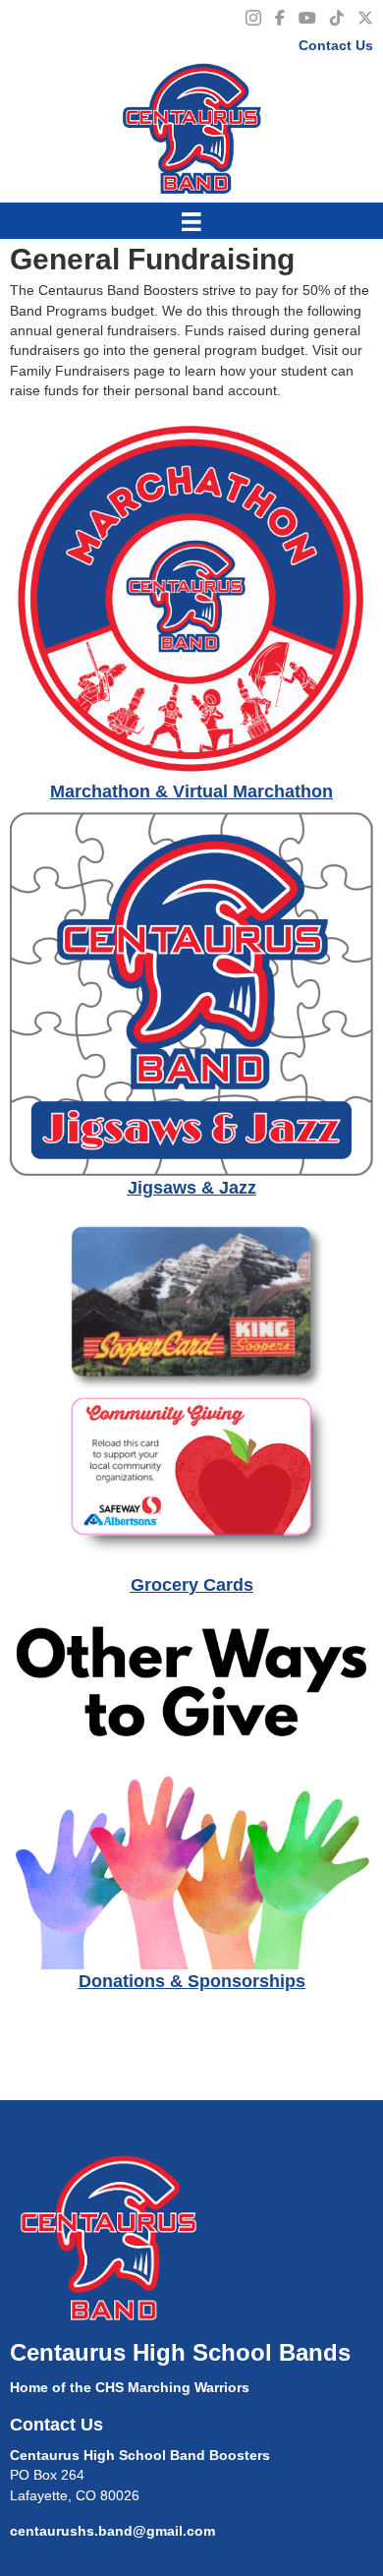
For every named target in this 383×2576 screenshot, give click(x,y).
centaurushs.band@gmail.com (112, 2531)
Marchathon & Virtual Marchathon (191, 791)
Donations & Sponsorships (192, 1981)
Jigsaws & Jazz (192, 1188)
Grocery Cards (192, 1585)
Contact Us (336, 45)
